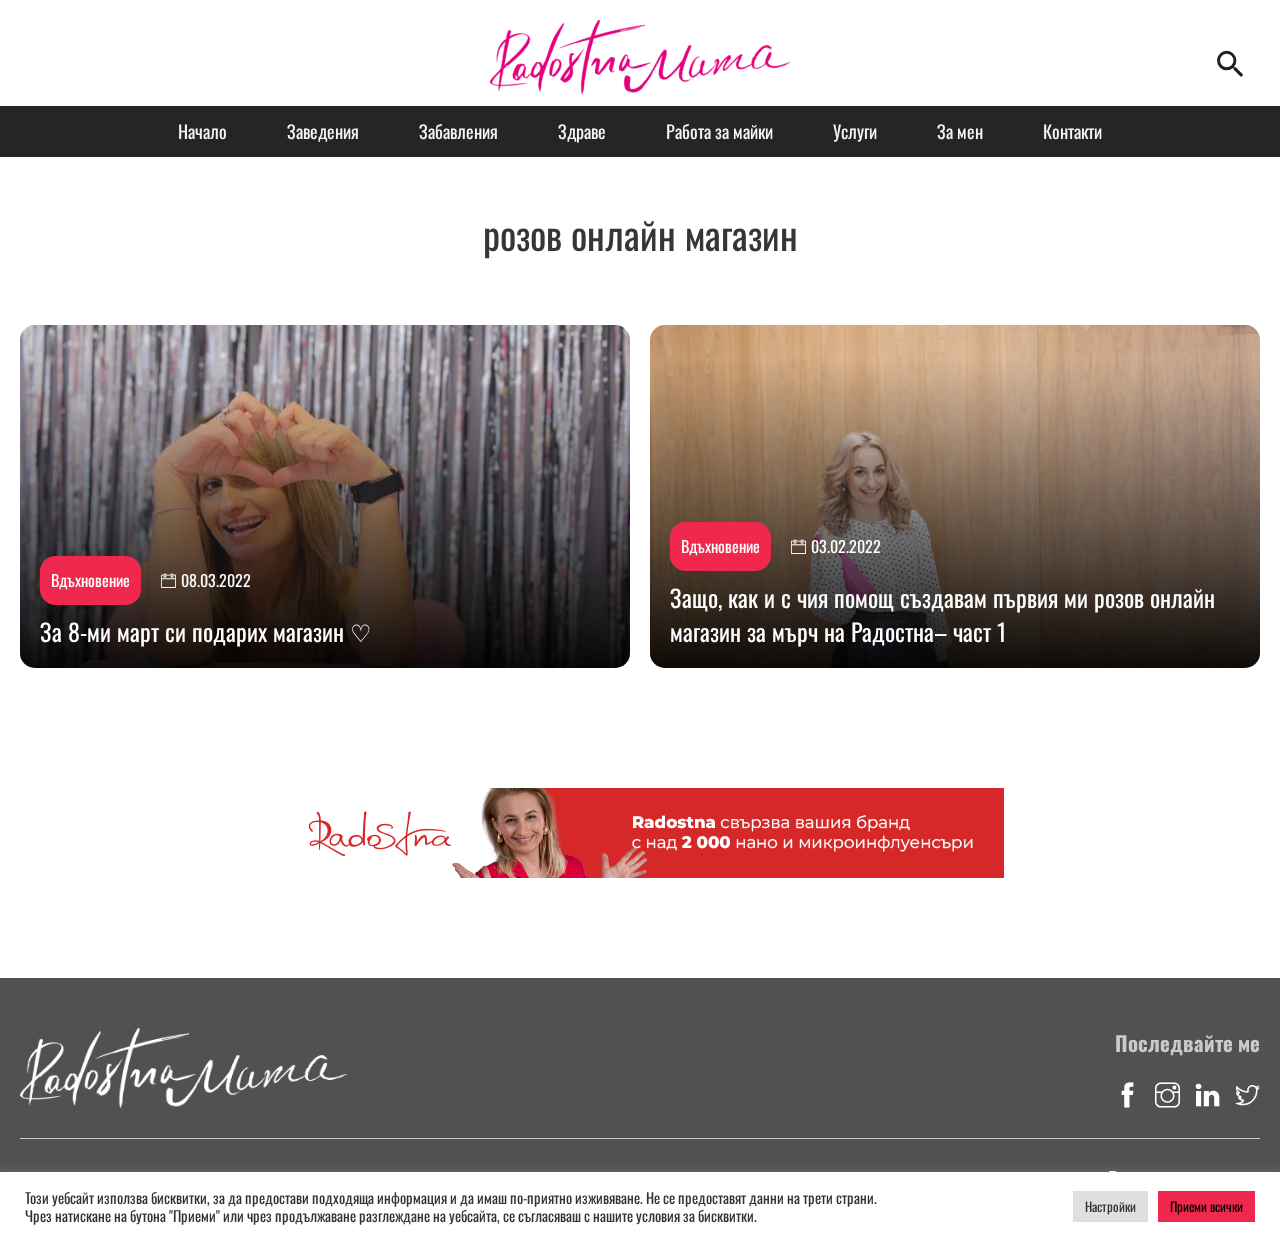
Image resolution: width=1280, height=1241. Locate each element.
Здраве (582, 131)
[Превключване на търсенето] (1230, 63)
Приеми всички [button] (1206, 1206)
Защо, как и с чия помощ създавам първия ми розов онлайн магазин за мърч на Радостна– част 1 (942, 614)
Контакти (1072, 131)
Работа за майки (719, 131)
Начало (202, 131)
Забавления (458, 131)
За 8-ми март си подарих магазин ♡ (206, 631)
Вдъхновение (90, 580)
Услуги (855, 131)
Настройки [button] (1110, 1206)
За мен (960, 131)
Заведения (323, 131)
